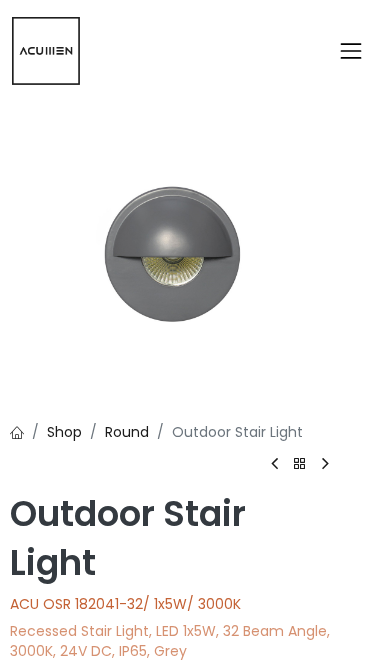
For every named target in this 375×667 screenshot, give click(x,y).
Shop (64, 432)
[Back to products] (300, 464)
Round (127, 432)
